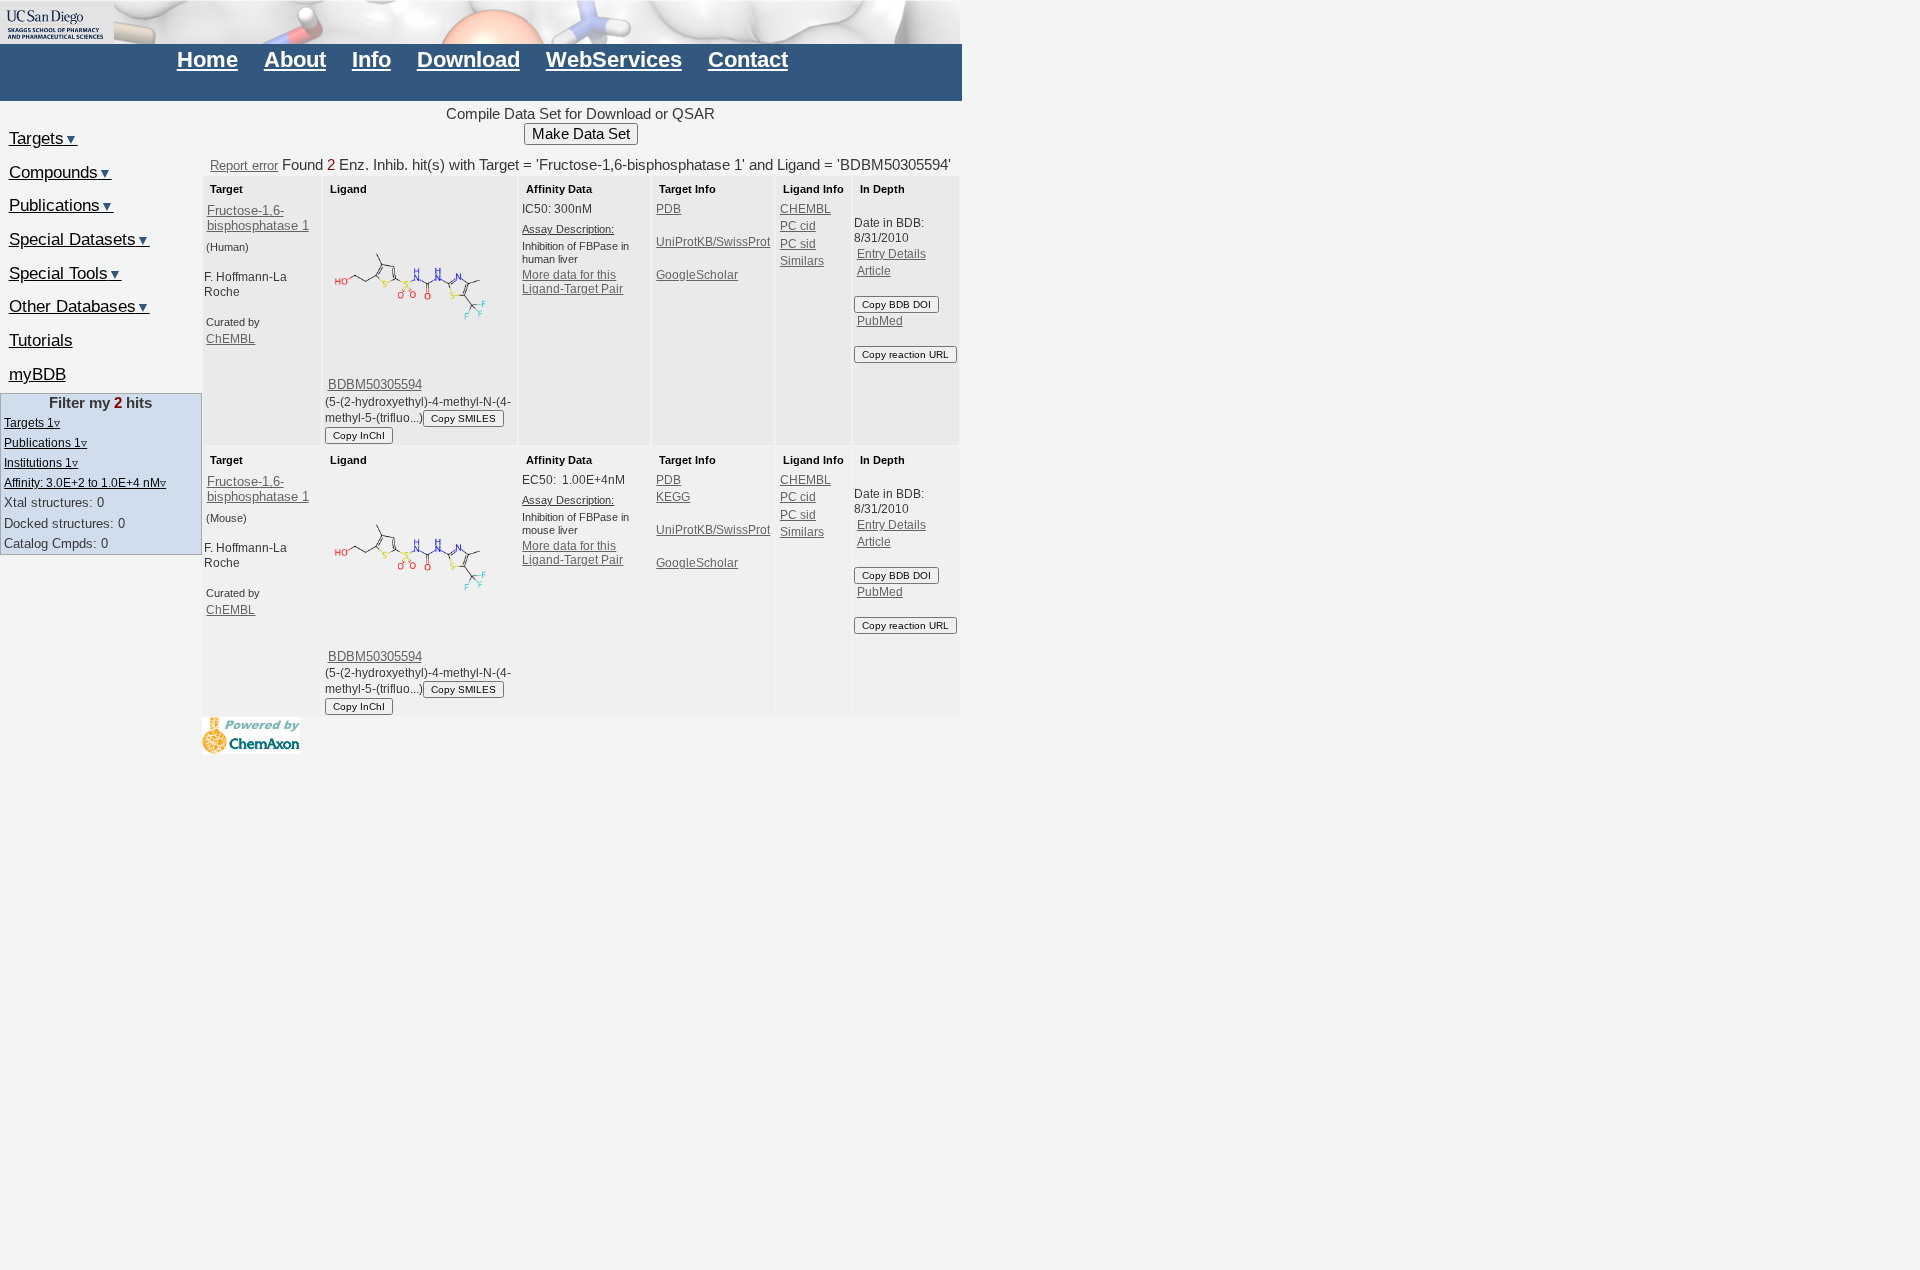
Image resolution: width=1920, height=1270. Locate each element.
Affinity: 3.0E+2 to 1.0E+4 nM (85, 482)
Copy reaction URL (905, 354)
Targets (43, 138)
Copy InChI (359, 435)
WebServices (614, 59)
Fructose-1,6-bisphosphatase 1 (258, 218)
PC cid (798, 226)
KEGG (673, 497)
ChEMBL (230, 339)
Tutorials (41, 340)
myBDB (37, 374)
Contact (748, 59)
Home (207, 59)
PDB (668, 209)
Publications (61, 205)
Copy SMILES (463, 418)
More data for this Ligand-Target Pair (572, 282)
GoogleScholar (697, 275)
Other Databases (79, 306)
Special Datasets (79, 239)
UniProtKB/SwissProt (713, 242)
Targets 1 (32, 422)
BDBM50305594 (375, 384)
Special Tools (65, 273)
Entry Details (891, 254)
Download (468, 59)
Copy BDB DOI (896, 304)
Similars (802, 261)
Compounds (60, 172)
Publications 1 (45, 442)
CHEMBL (805, 209)
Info (371, 59)
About (295, 59)
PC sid (798, 244)
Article (874, 271)
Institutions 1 (41, 462)
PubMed (880, 321)
